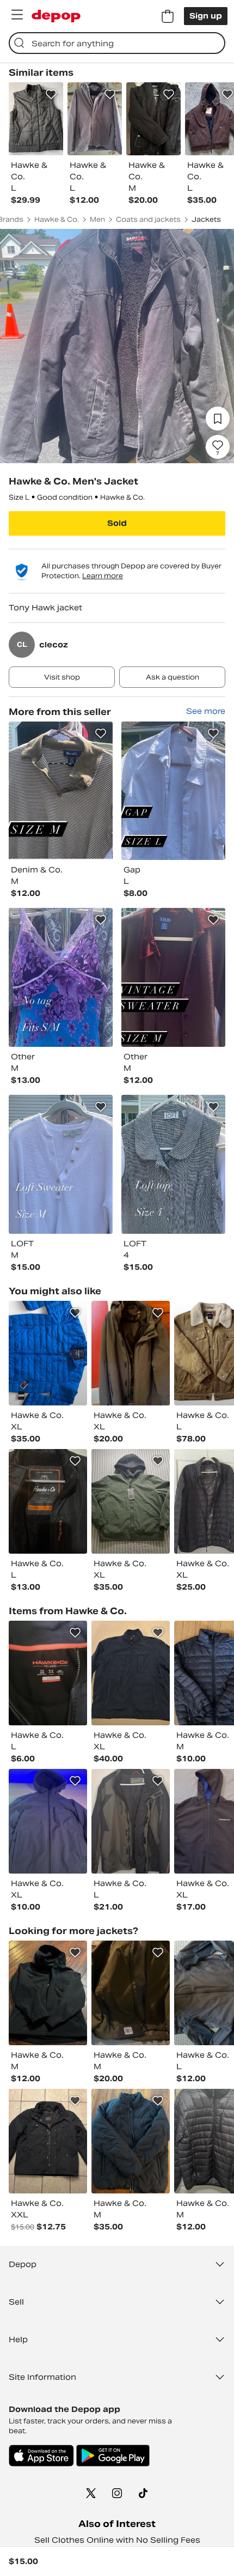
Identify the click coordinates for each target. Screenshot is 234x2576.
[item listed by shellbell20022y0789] (48, 1993)
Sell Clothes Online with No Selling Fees (117, 2540)
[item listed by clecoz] (61, 791)
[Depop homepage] (56, 16)
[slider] (117, 346)
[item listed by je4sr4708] (131, 1993)
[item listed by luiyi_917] (48, 1501)
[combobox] (117, 43)
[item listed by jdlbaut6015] (131, 1673)
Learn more (103, 576)
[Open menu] (17, 15)
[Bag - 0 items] (168, 16)
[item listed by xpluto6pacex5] (131, 1501)
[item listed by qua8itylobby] (48, 1821)
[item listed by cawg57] (131, 1353)
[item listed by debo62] (48, 2141)
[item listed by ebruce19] (131, 1821)
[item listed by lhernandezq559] (48, 1353)
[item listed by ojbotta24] (131, 2141)
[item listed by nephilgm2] (48, 1673)
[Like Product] (51, 94)
